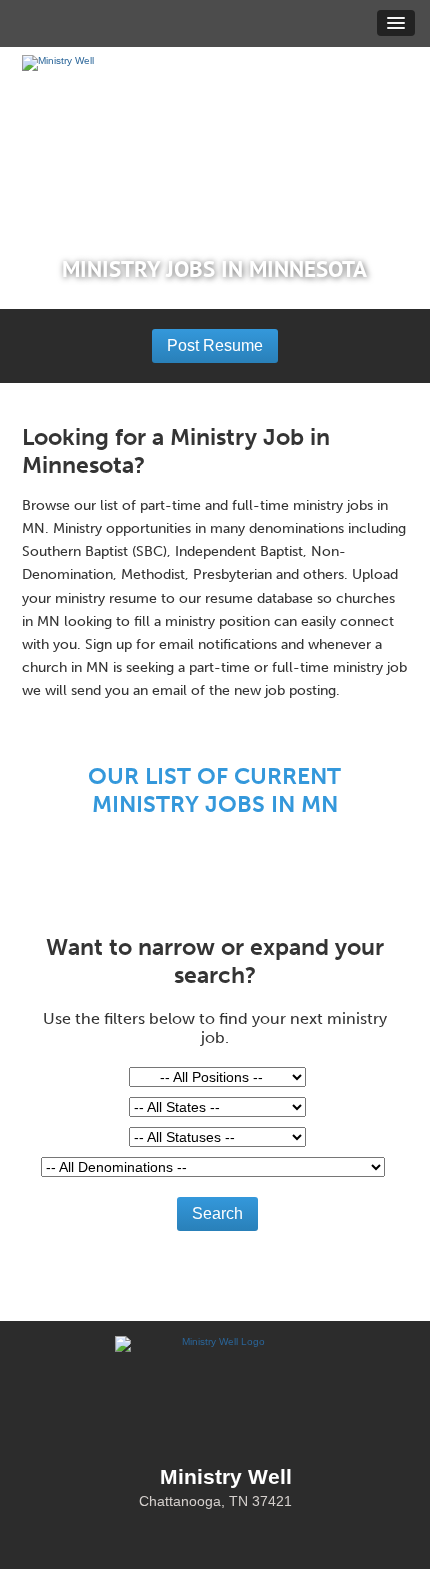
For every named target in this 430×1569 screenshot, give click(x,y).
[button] (396, 23)
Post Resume (215, 345)
